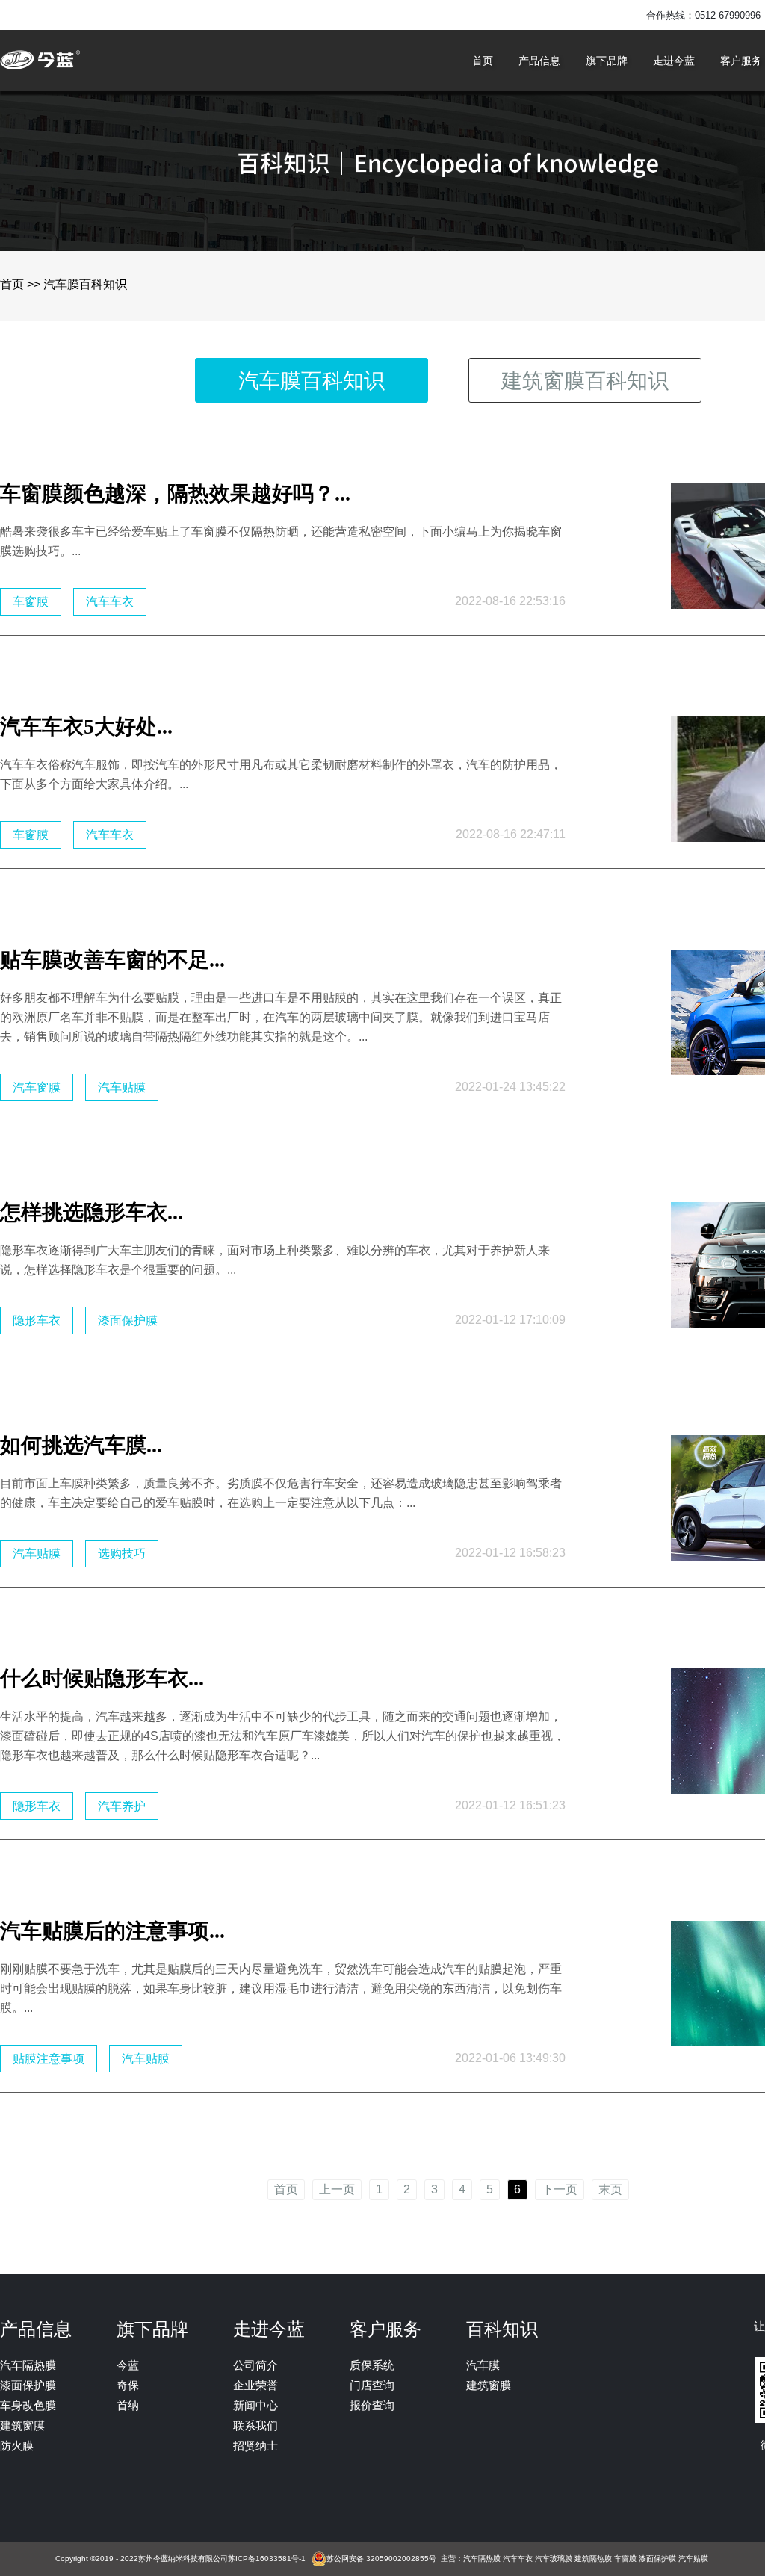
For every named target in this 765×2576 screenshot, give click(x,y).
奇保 (128, 2385)
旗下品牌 (607, 61)
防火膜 (17, 2446)
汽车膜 (483, 2365)
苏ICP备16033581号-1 (267, 2558)
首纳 (128, 2405)
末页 (610, 2190)
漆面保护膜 (28, 2385)
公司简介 (255, 2365)
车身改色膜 (28, 2405)
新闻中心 (255, 2405)
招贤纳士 (255, 2446)
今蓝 (128, 2365)
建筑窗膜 (22, 2425)
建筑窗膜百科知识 (585, 381)
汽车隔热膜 (28, 2365)
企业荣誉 (255, 2385)
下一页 (560, 2190)
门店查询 (372, 2385)
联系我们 (255, 2425)
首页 (483, 61)
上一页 (337, 2190)
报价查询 (372, 2405)
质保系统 (372, 2365)
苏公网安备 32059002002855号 (381, 2558)
